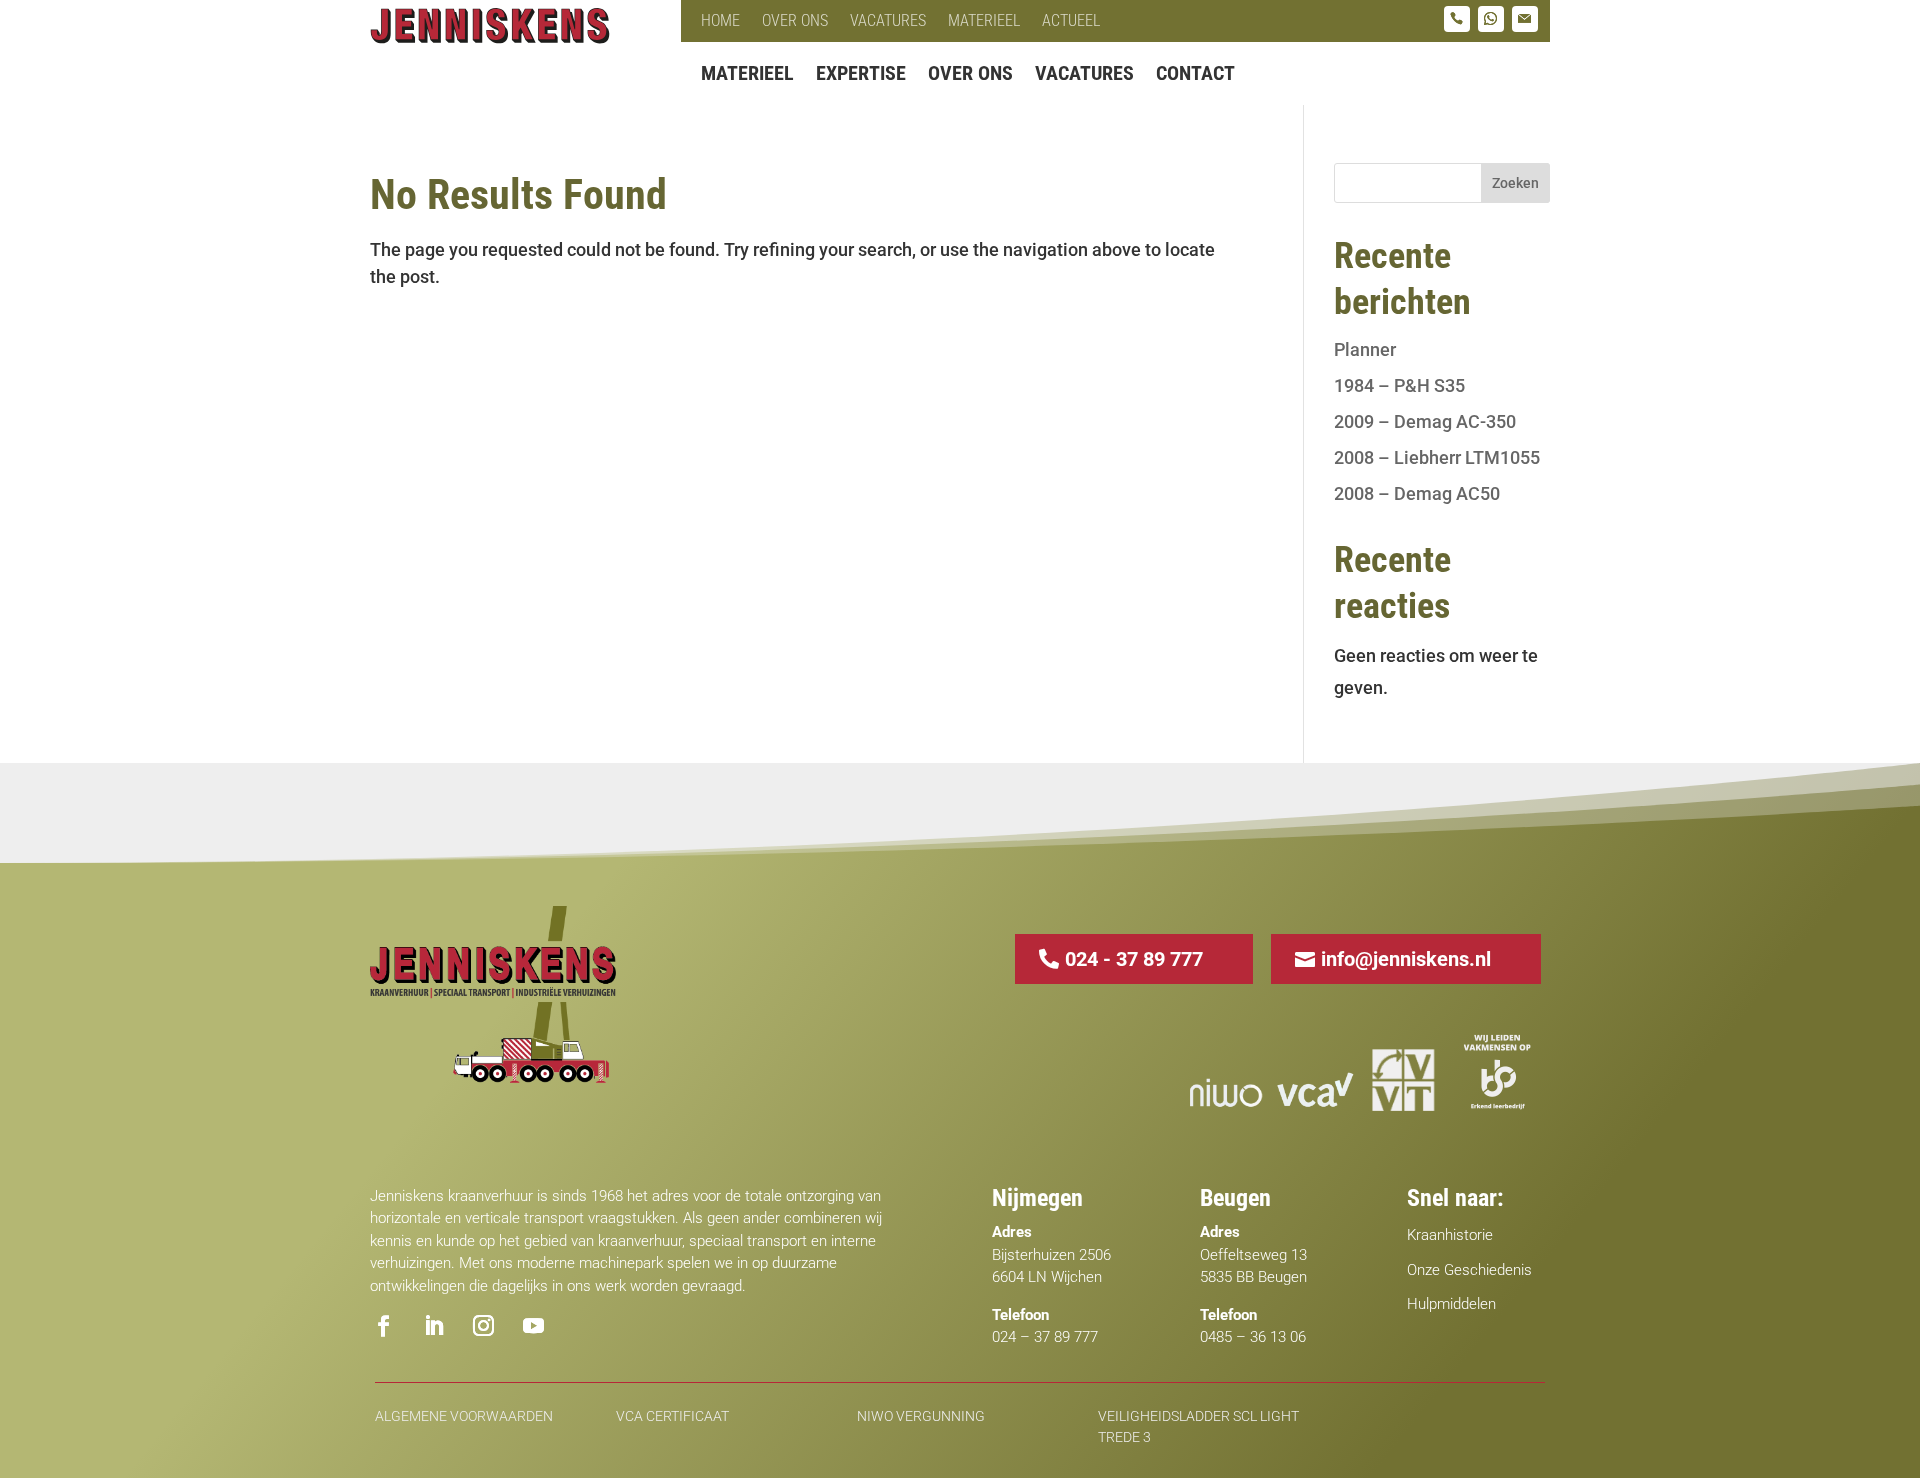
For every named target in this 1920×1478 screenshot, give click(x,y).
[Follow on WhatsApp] (1491, 19)
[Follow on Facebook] (383, 1326)
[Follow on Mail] (1525, 19)
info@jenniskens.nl (1406, 959)
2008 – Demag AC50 (1417, 493)
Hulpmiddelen (1451, 1304)
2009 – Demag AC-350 (1425, 421)
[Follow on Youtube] (533, 1326)
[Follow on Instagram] (483, 1326)
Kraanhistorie (1450, 1235)
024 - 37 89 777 (1134, 959)
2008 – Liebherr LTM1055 (1437, 457)
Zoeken (1515, 183)
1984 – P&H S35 (1399, 385)
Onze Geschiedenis (1469, 1270)
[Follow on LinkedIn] (433, 1326)
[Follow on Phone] (1457, 19)
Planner (1365, 349)
